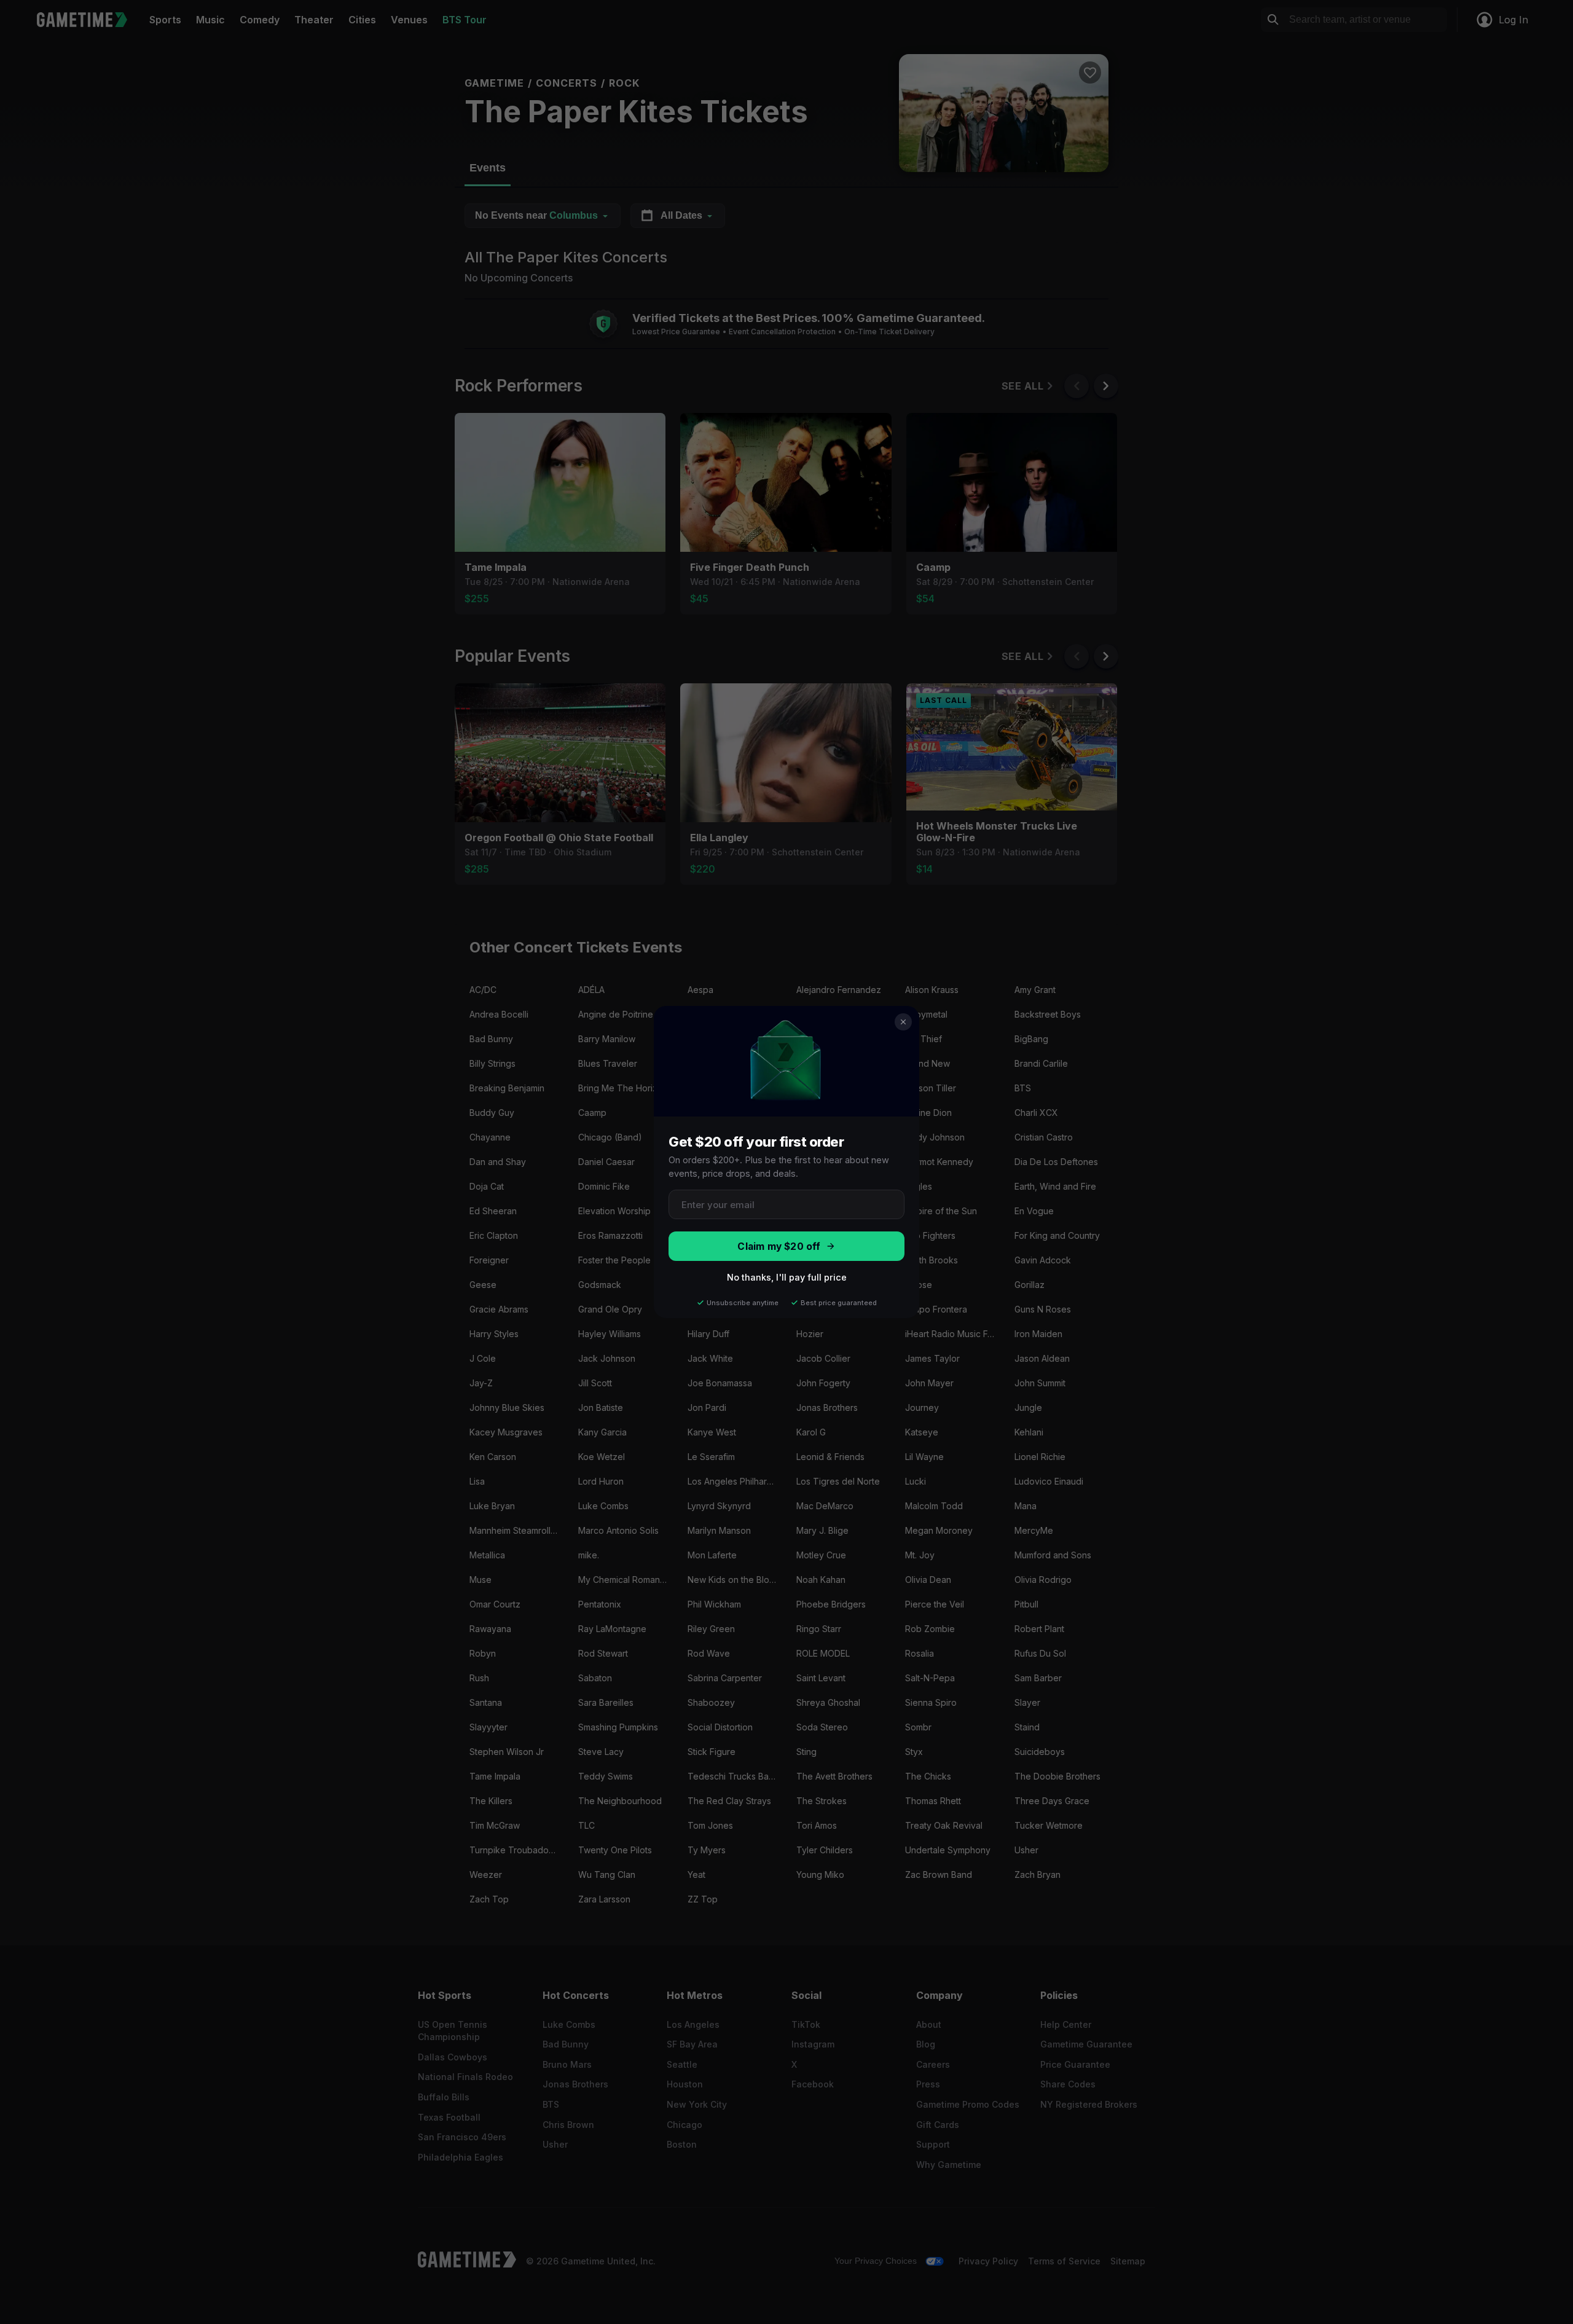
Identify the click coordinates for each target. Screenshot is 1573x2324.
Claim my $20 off (779, 1246)
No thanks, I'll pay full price (787, 1277)
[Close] (903, 1022)
